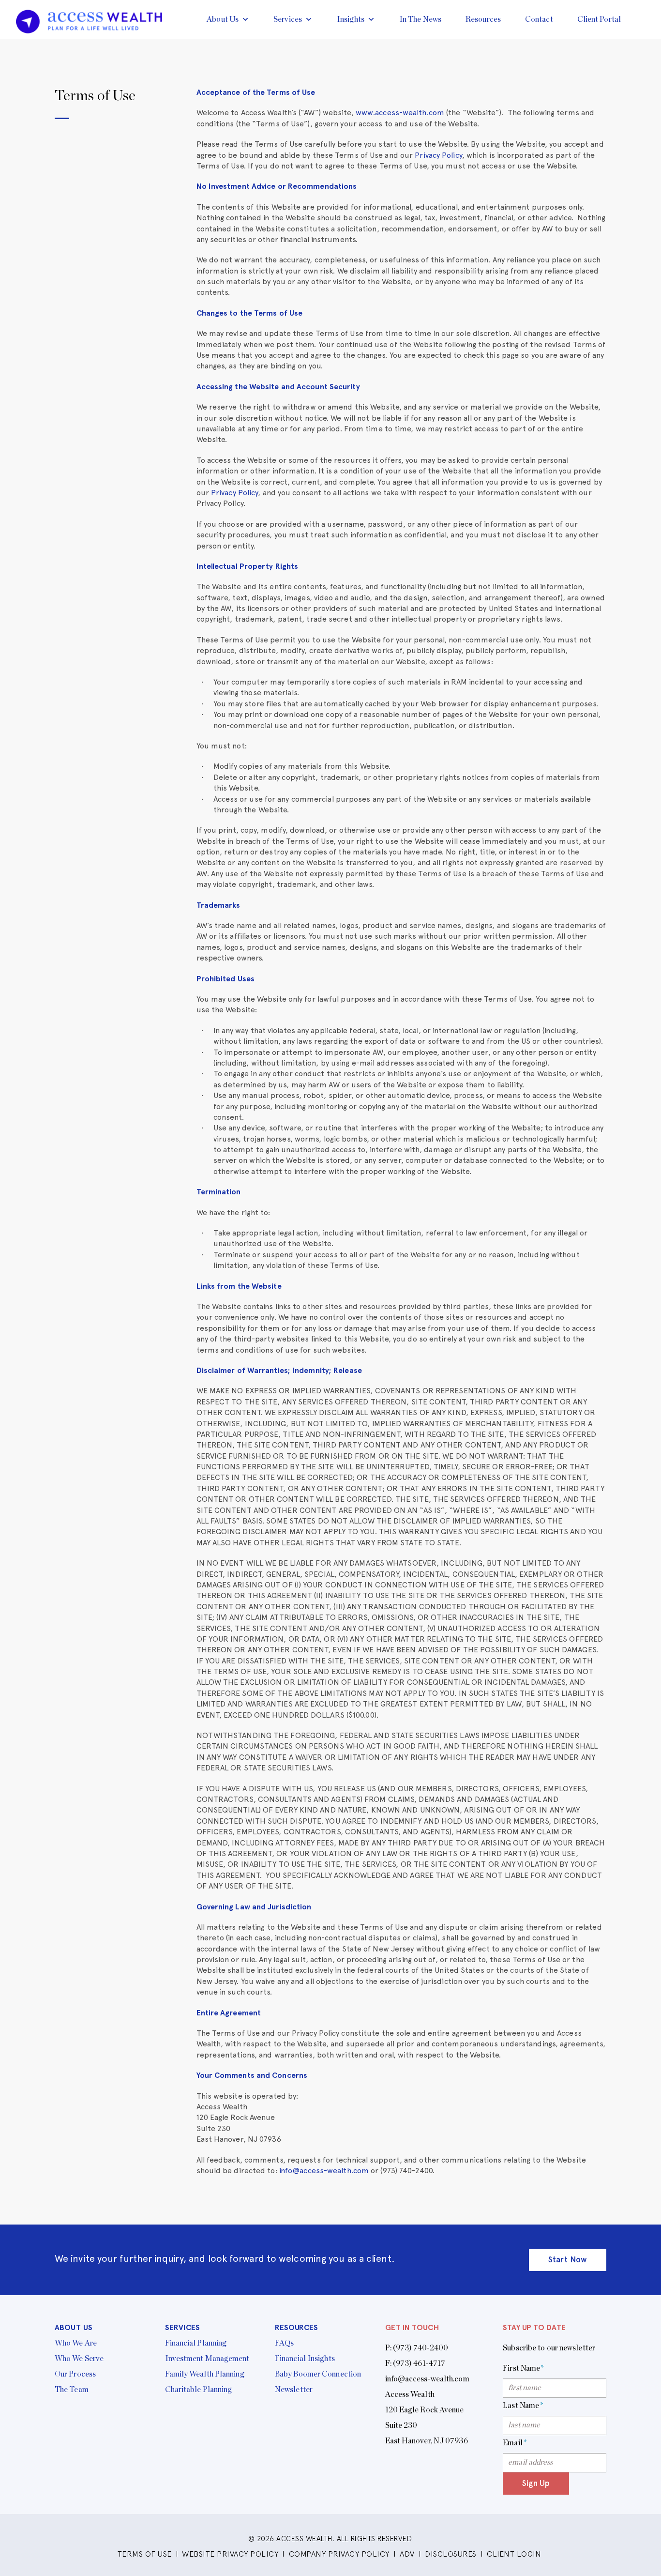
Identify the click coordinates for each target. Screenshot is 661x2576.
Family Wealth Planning (205, 2374)
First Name (523, 2368)
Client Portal (599, 19)
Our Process (75, 2374)
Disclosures (451, 2554)
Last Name (523, 2406)
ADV (407, 2554)
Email (515, 2443)
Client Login (514, 2554)
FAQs (284, 2343)
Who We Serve (79, 2359)
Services (288, 19)
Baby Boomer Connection (318, 2374)
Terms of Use (145, 2554)
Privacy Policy (438, 155)
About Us (223, 19)
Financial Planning (196, 2343)
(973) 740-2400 (421, 2348)
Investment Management (207, 2359)
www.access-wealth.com (400, 113)
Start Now (568, 2259)
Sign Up (536, 2483)
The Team (72, 2390)
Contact (539, 19)
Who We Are (76, 2343)
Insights (351, 19)
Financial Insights (305, 2359)
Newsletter (294, 2390)
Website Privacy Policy (230, 2554)
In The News (420, 19)
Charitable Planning (199, 2390)
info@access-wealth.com (324, 2171)
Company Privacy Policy (339, 2554)
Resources (483, 19)
